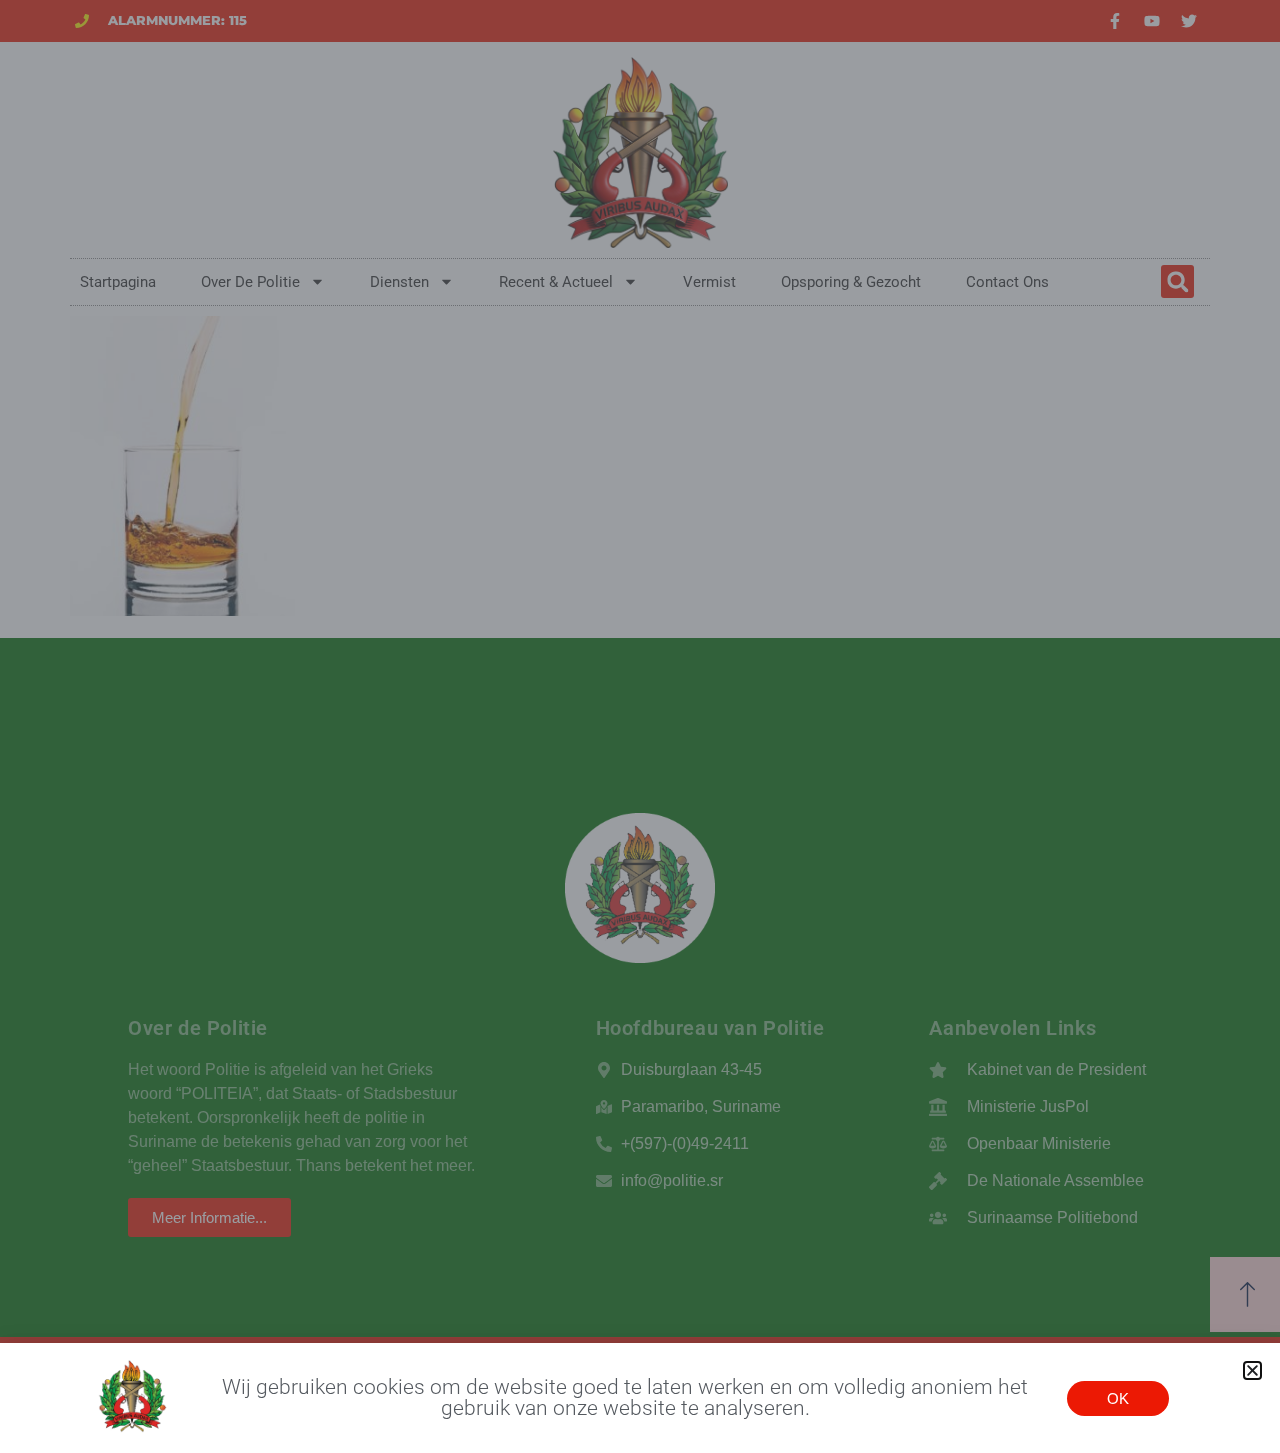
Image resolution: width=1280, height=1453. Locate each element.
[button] (1252, 1370)
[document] (640, 726)
